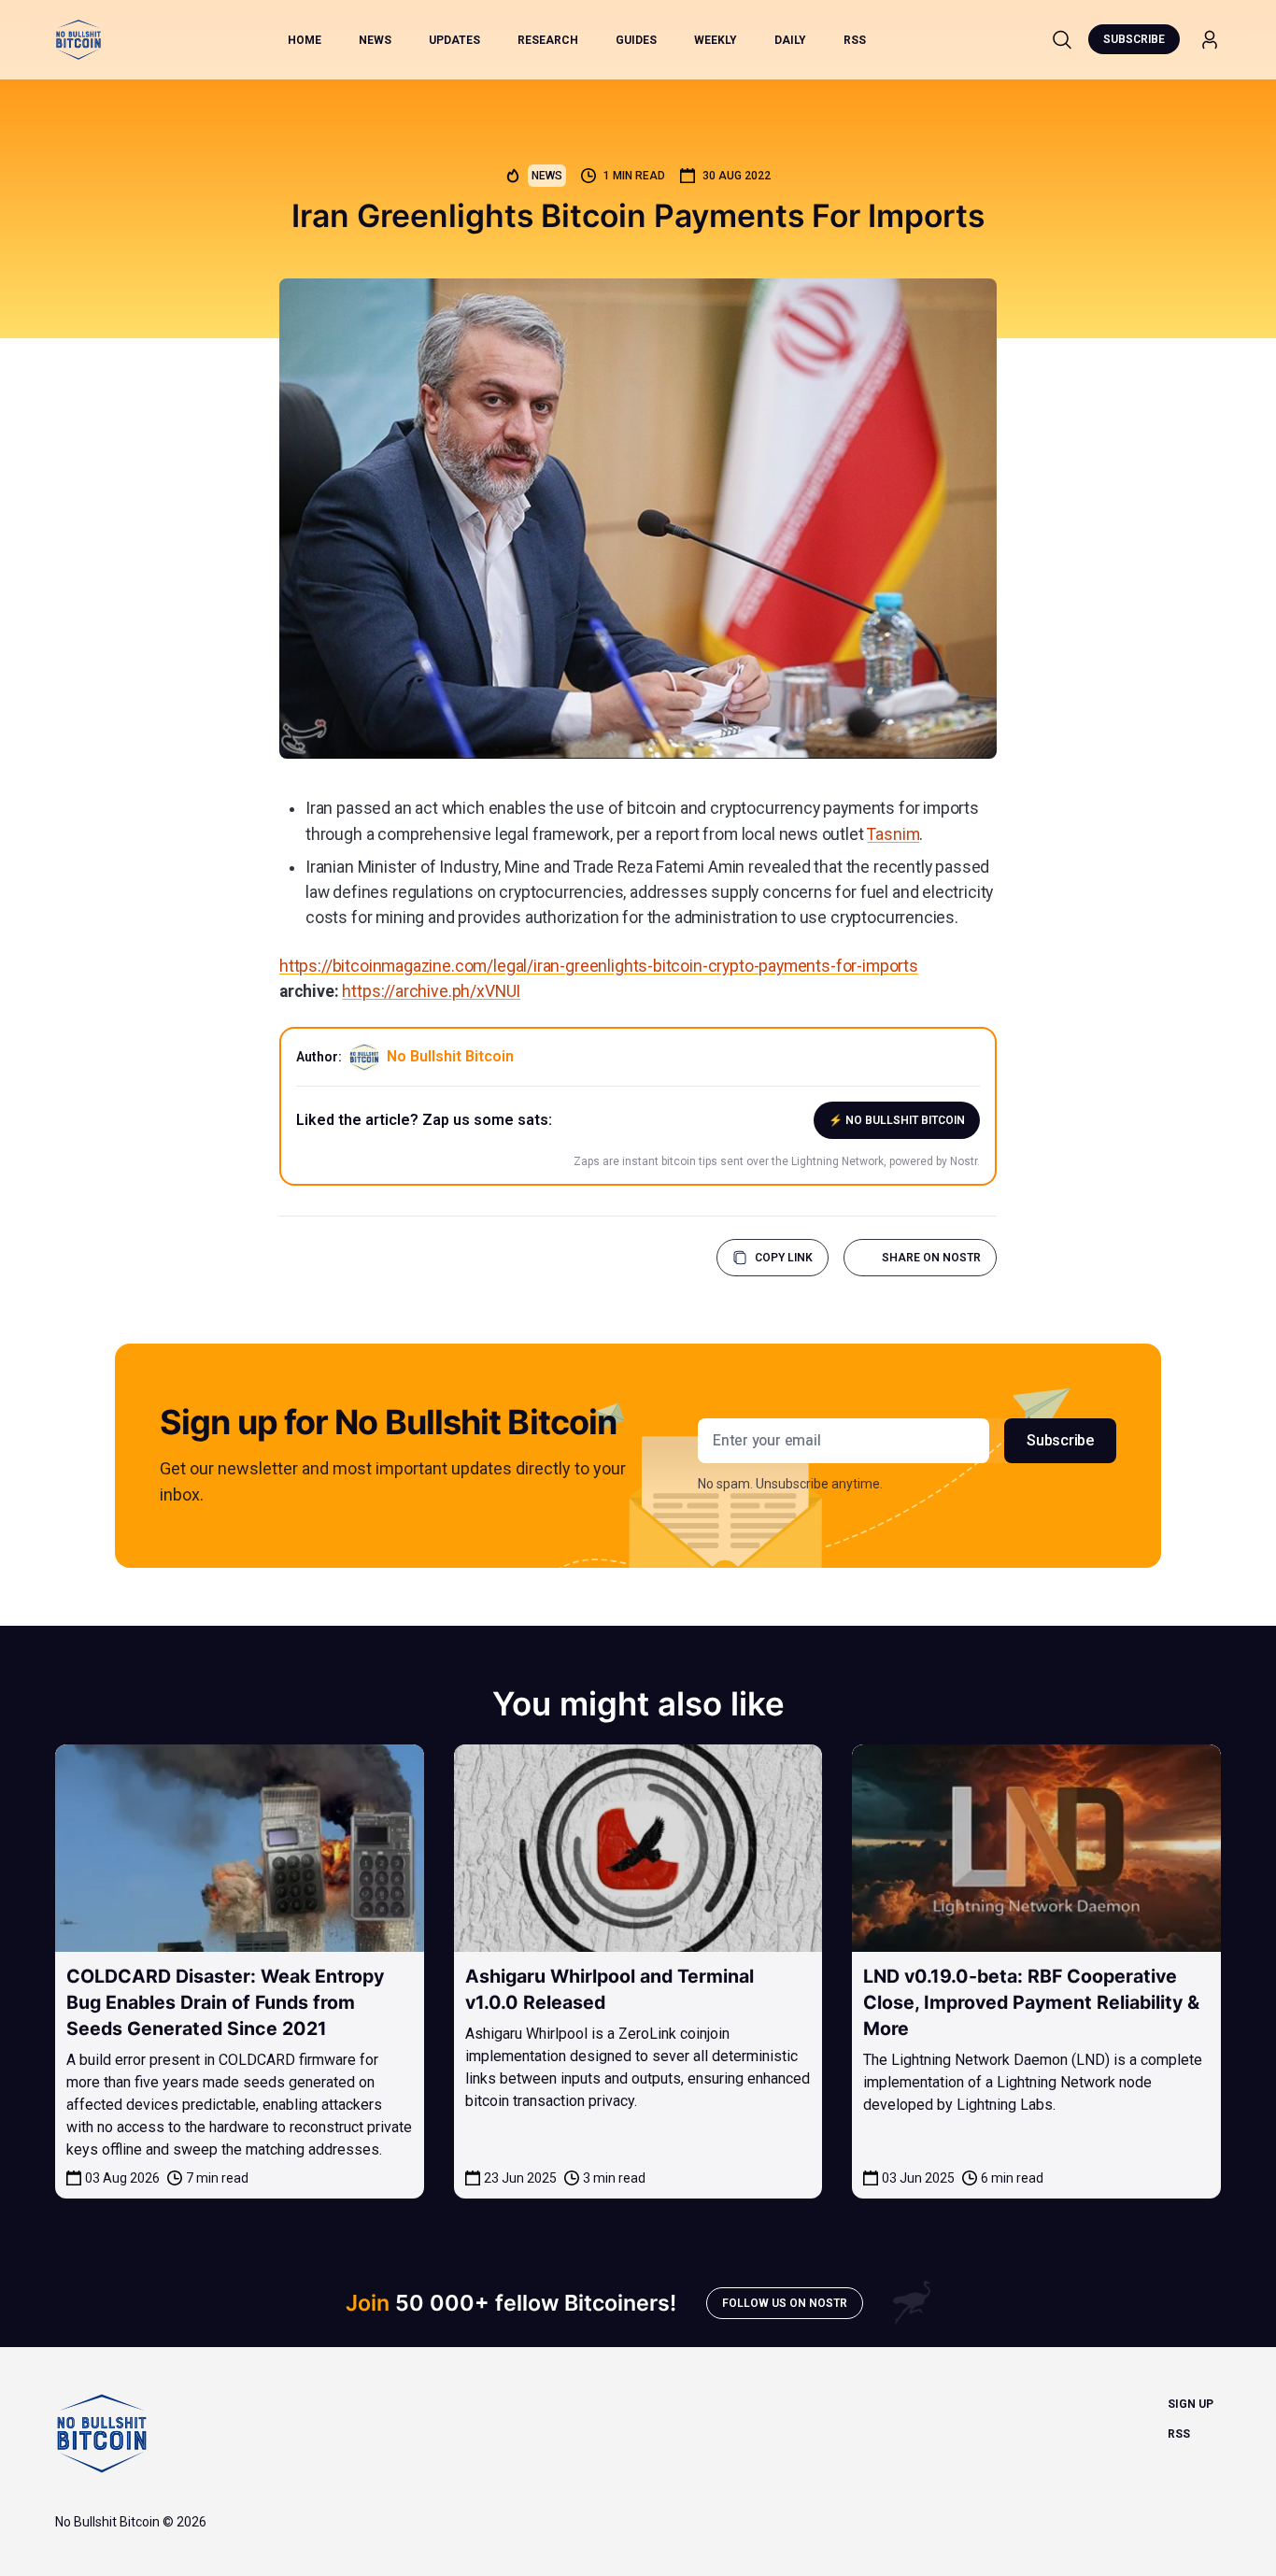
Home (305, 40)
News (375, 40)
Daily (790, 40)
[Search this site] (1062, 39)
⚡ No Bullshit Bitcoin (897, 1120)
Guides (636, 40)
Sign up (1191, 2404)
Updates (454, 40)
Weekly (716, 40)
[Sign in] (1210, 40)
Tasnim (893, 834)
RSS (855, 40)
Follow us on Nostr (785, 2303)
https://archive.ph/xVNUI (431, 991)
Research (548, 40)
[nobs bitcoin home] (78, 40)
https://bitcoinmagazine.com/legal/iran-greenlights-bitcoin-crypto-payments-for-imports (599, 966)
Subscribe (1134, 39)
